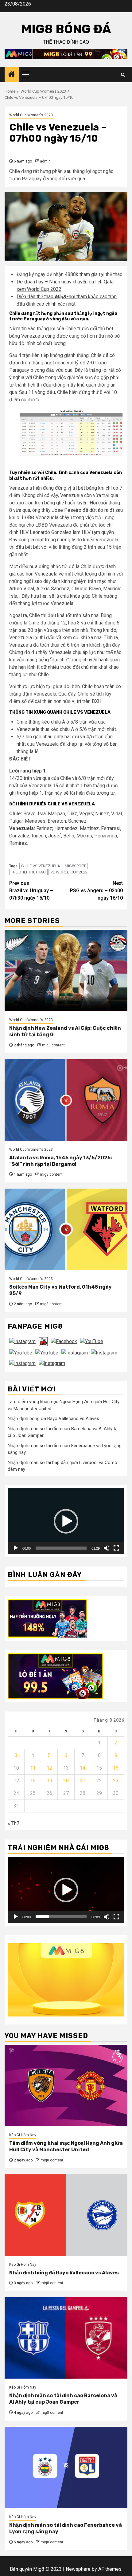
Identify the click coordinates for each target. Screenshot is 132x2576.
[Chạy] (16, 1548)
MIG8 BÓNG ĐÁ (66, 29)
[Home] (12, 75)
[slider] (61, 1548)
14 (83, 1768)
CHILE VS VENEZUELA (41, 866)
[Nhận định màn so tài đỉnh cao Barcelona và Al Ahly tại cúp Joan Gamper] (66, 2338)
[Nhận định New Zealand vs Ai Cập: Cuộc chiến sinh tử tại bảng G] (66, 971)
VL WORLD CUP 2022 (69, 872)
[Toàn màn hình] (116, 1548)
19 (49, 1781)
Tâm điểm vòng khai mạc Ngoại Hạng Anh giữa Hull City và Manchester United (66, 2146)
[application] (66, 1521)
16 (116, 1768)
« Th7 (14, 1823)
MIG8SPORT (75, 866)
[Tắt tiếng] (107, 1548)
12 (49, 1768)
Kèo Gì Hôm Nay (23, 2135)
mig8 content (53, 1045)
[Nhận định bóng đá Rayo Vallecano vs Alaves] (66, 2215)
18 (33, 1781)
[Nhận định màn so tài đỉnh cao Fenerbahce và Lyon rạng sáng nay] (66, 2468)
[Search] (123, 75)
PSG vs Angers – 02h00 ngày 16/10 (96, 891)
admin (45, 161)
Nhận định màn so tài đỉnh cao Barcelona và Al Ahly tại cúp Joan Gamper (63, 2399)
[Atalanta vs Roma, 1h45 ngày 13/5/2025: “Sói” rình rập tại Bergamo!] (66, 1100)
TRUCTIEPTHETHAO (28, 872)
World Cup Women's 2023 (31, 115)
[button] (66, 1521)
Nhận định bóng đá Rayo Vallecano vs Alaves (53, 1418)
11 (33, 1768)
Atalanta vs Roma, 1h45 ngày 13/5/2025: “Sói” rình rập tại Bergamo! (61, 1161)
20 (66, 1781)
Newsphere (78, 2569)
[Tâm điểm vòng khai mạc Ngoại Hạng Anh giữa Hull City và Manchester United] (66, 2086)
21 (83, 1781)
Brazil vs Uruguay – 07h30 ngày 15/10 (31, 891)
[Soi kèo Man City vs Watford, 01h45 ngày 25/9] (66, 1229)
